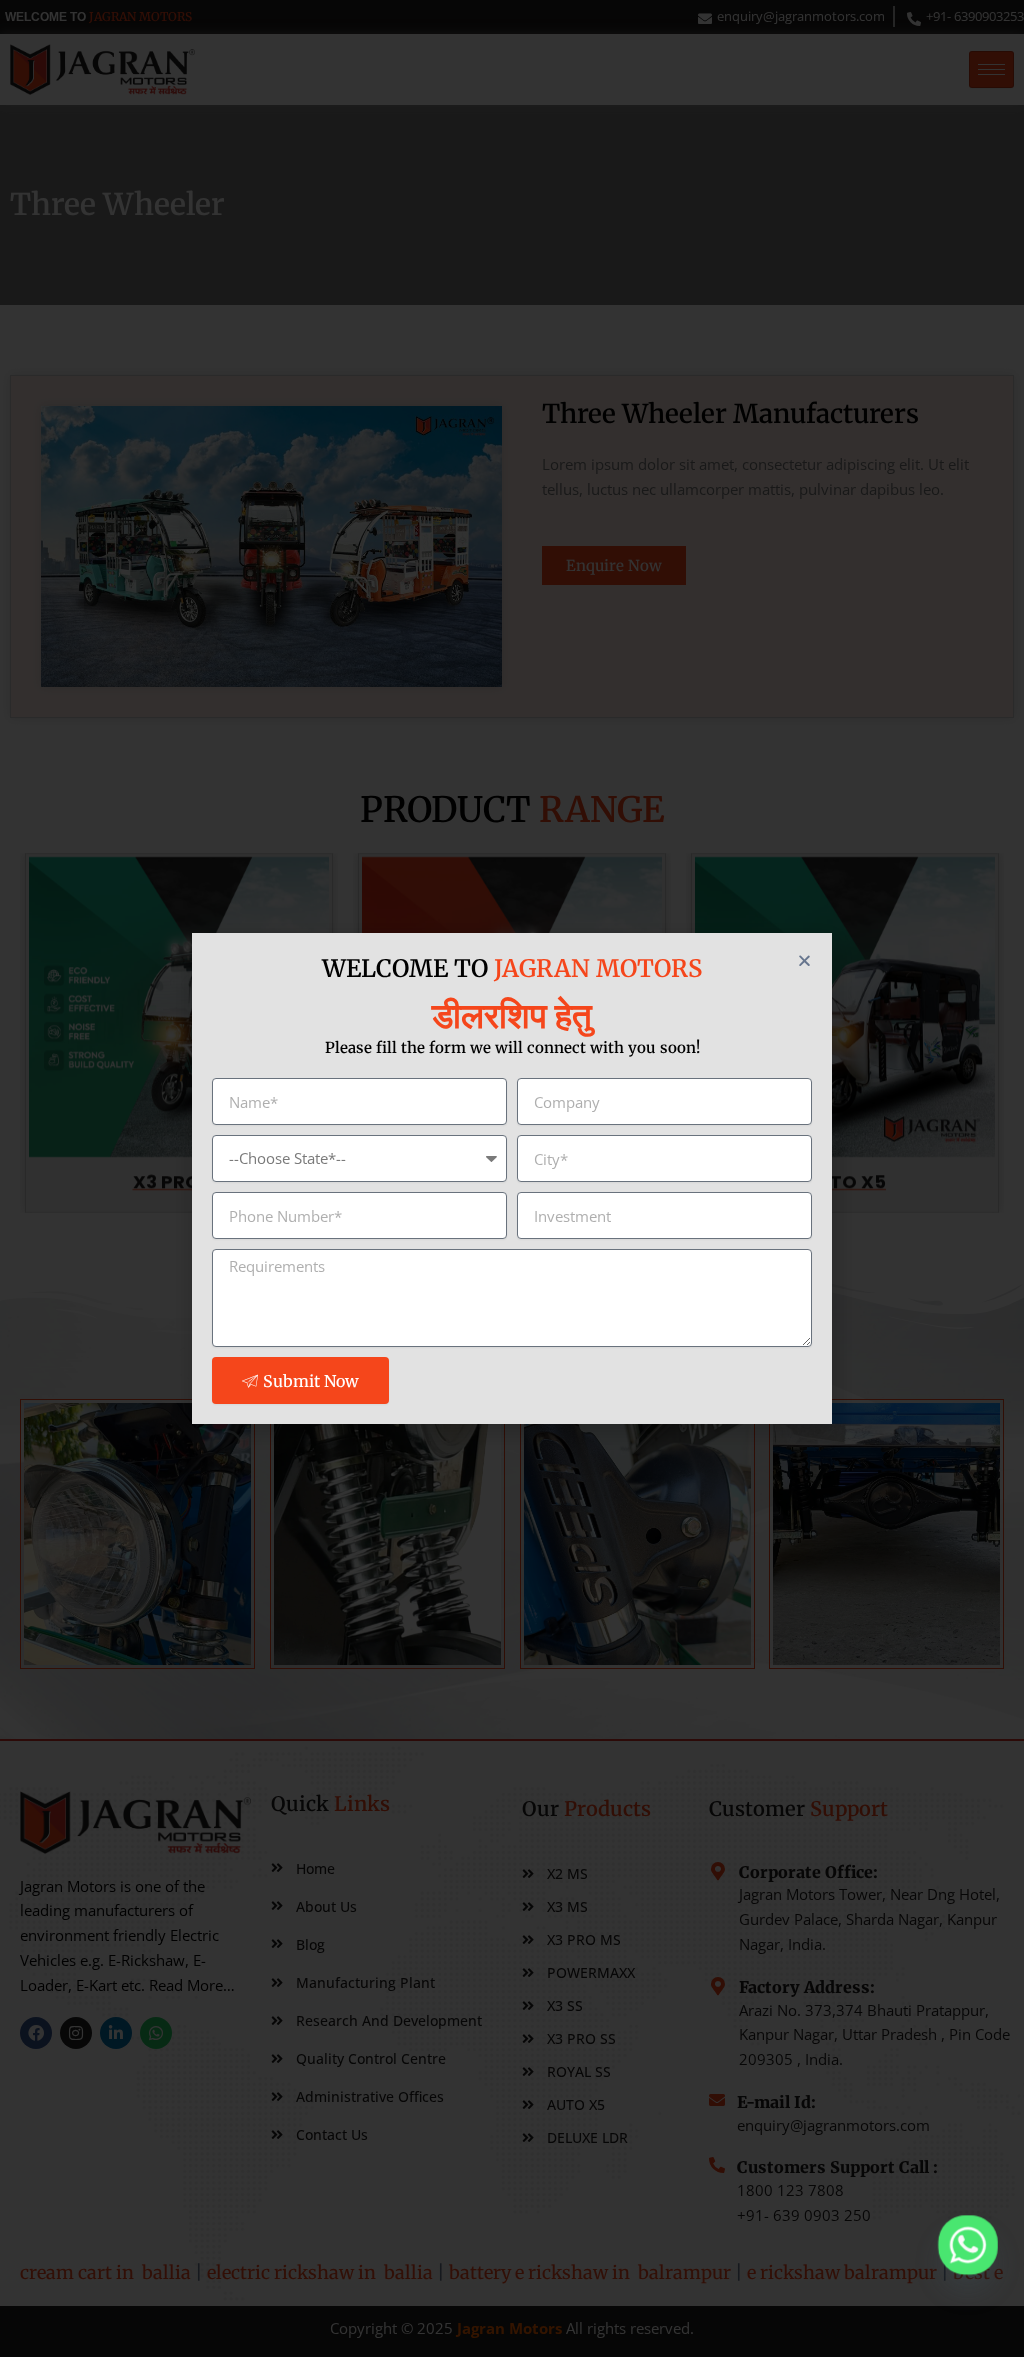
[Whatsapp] (968, 2245)
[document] (512, 1178)
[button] (804, 960)
